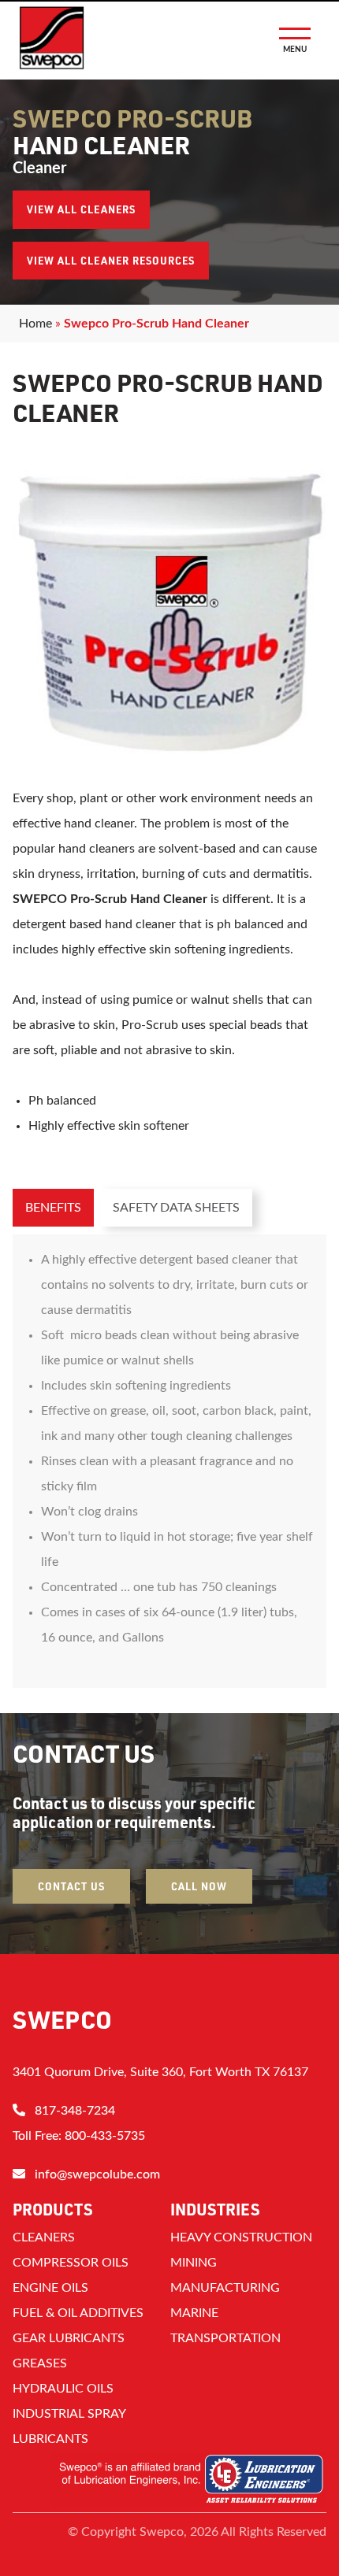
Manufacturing (225, 2288)
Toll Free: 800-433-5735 (79, 2136)
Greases (40, 2363)
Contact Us (71, 1886)
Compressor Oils (71, 2263)
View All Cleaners (81, 209)
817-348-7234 (75, 2111)
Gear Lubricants (69, 2338)
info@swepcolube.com (97, 2174)
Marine (194, 2313)
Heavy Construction (241, 2237)
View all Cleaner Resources (111, 261)
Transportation (225, 2338)
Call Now (199, 1886)
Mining (194, 2263)
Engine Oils (50, 2288)
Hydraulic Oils (63, 2389)
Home (35, 324)
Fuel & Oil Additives (78, 2313)
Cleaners (44, 2237)
